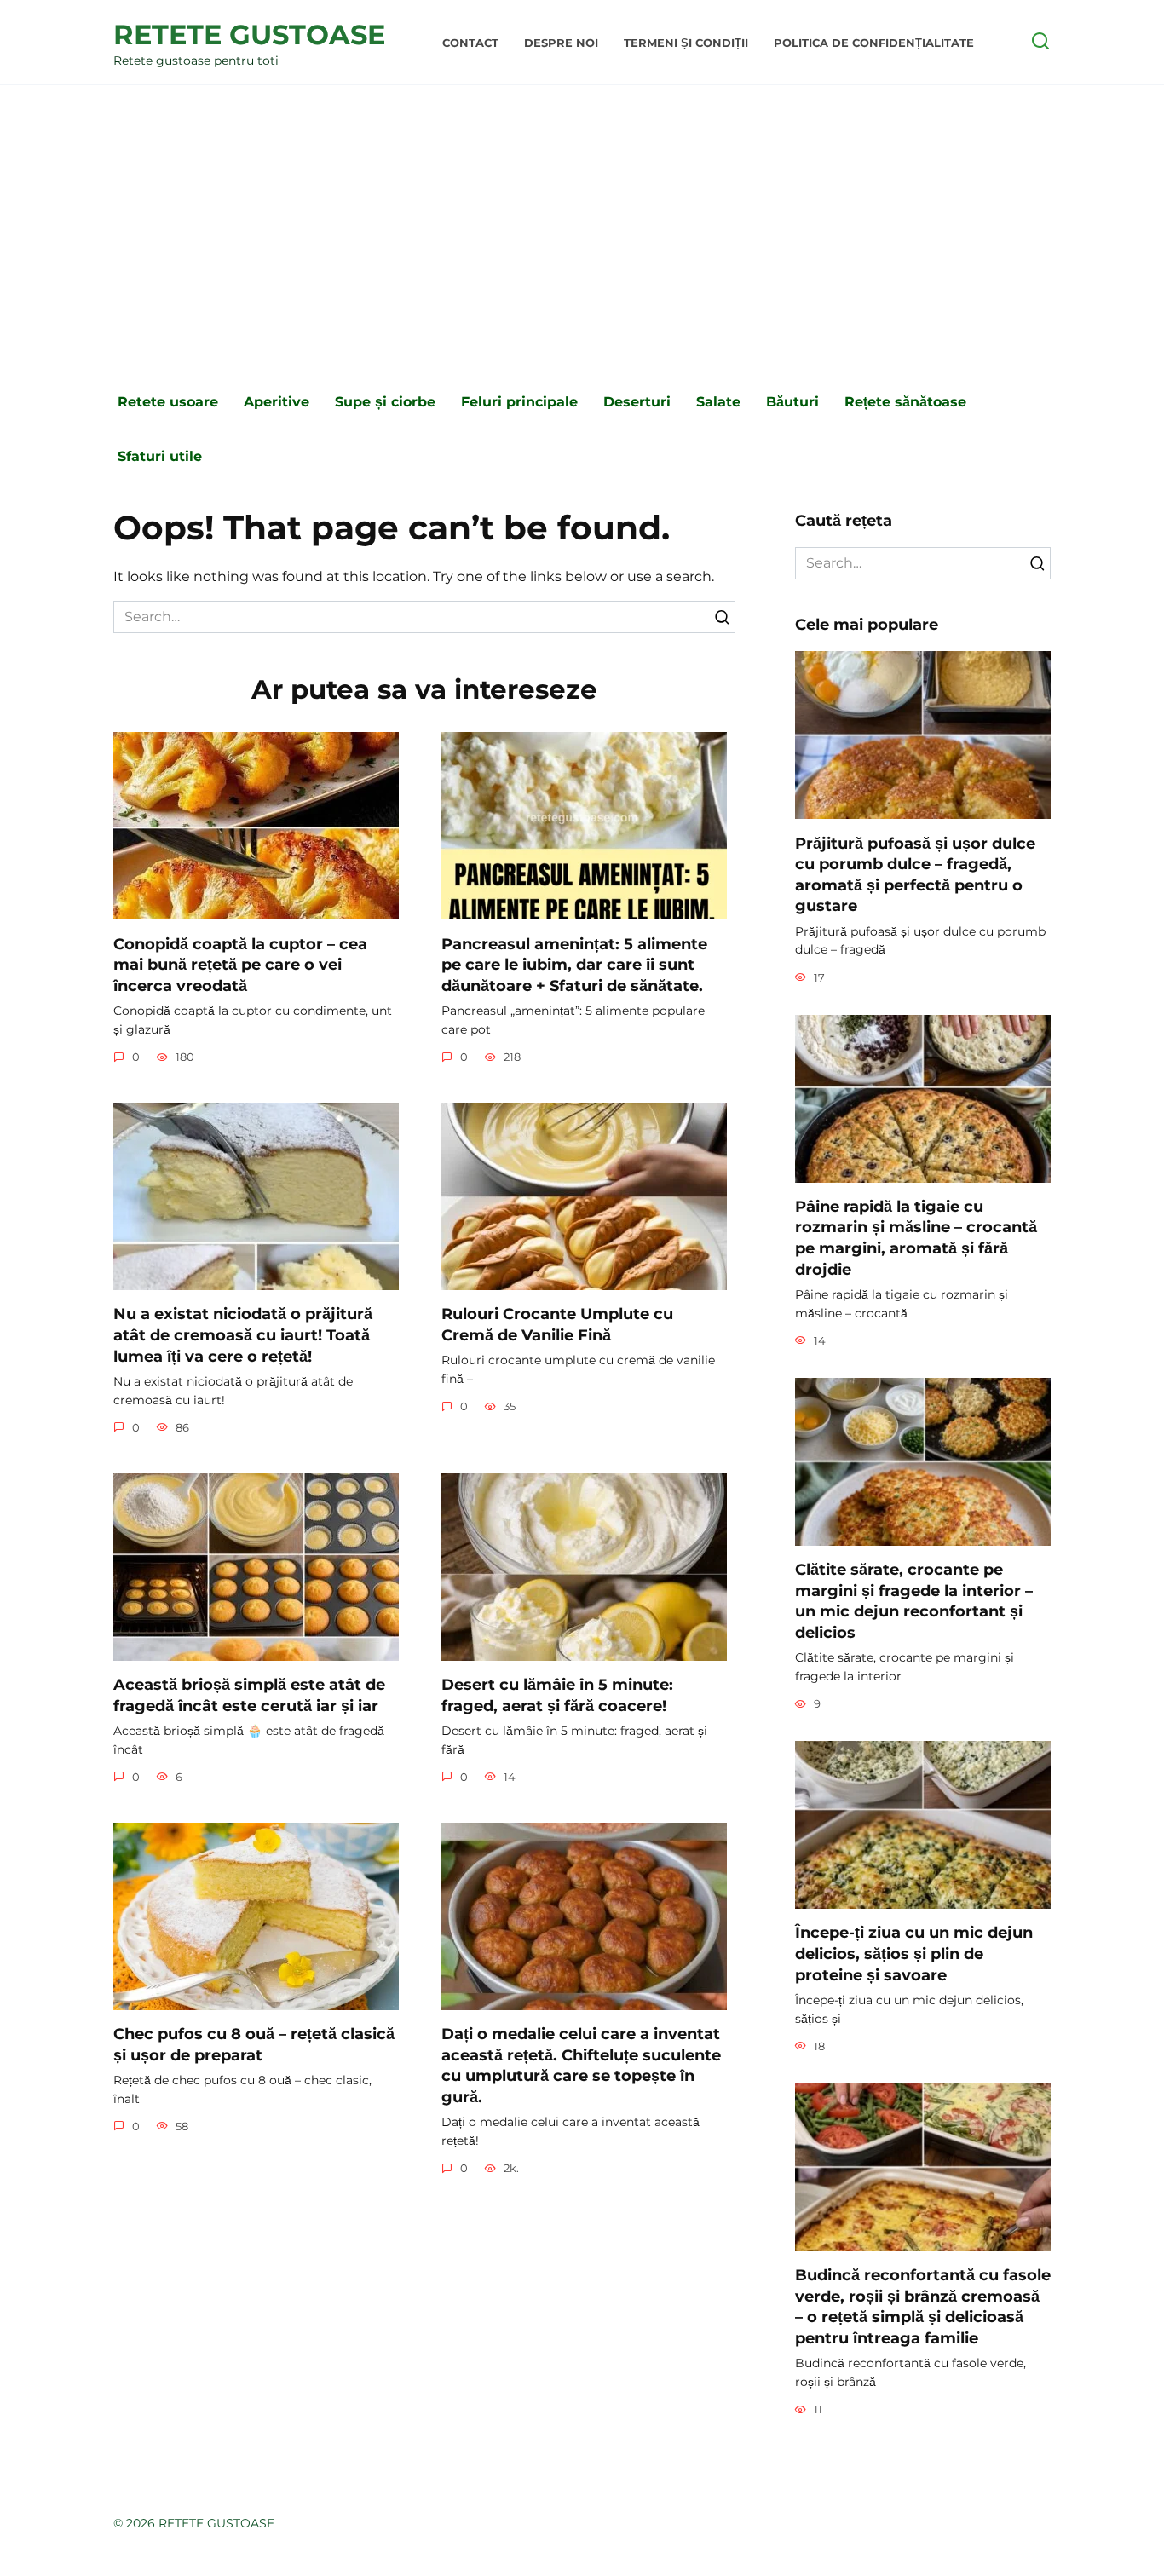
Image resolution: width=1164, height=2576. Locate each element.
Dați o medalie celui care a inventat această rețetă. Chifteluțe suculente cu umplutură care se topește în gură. (581, 2065)
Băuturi (792, 402)
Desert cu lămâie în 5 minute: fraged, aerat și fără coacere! (557, 1695)
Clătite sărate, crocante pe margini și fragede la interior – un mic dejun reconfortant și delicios (914, 1601)
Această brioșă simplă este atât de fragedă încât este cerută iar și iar (249, 1695)
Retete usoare (168, 402)
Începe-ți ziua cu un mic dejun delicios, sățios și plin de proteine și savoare (914, 1953)
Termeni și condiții (686, 43)
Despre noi (561, 43)
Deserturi (637, 402)
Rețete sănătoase (905, 402)
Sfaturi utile (160, 456)
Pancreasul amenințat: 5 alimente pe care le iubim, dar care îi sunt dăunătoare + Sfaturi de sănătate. (574, 964)
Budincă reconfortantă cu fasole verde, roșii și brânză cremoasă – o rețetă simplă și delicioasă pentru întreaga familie (923, 2306)
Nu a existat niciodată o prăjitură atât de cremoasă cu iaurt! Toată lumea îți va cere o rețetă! (243, 1334)
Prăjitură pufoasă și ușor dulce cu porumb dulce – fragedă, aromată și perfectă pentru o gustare (915, 874)
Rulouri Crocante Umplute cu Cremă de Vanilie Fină (557, 1324)
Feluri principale (519, 402)
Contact (470, 43)
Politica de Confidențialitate (874, 43)
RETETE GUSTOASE (249, 35)
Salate (718, 402)
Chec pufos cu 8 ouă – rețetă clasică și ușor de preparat (254, 2044)
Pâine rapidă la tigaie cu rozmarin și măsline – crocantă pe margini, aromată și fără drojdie (916, 1238)
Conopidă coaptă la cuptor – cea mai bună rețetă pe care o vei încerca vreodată (240, 964)
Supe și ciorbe (385, 402)
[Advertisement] (582, 230)
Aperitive (277, 402)
